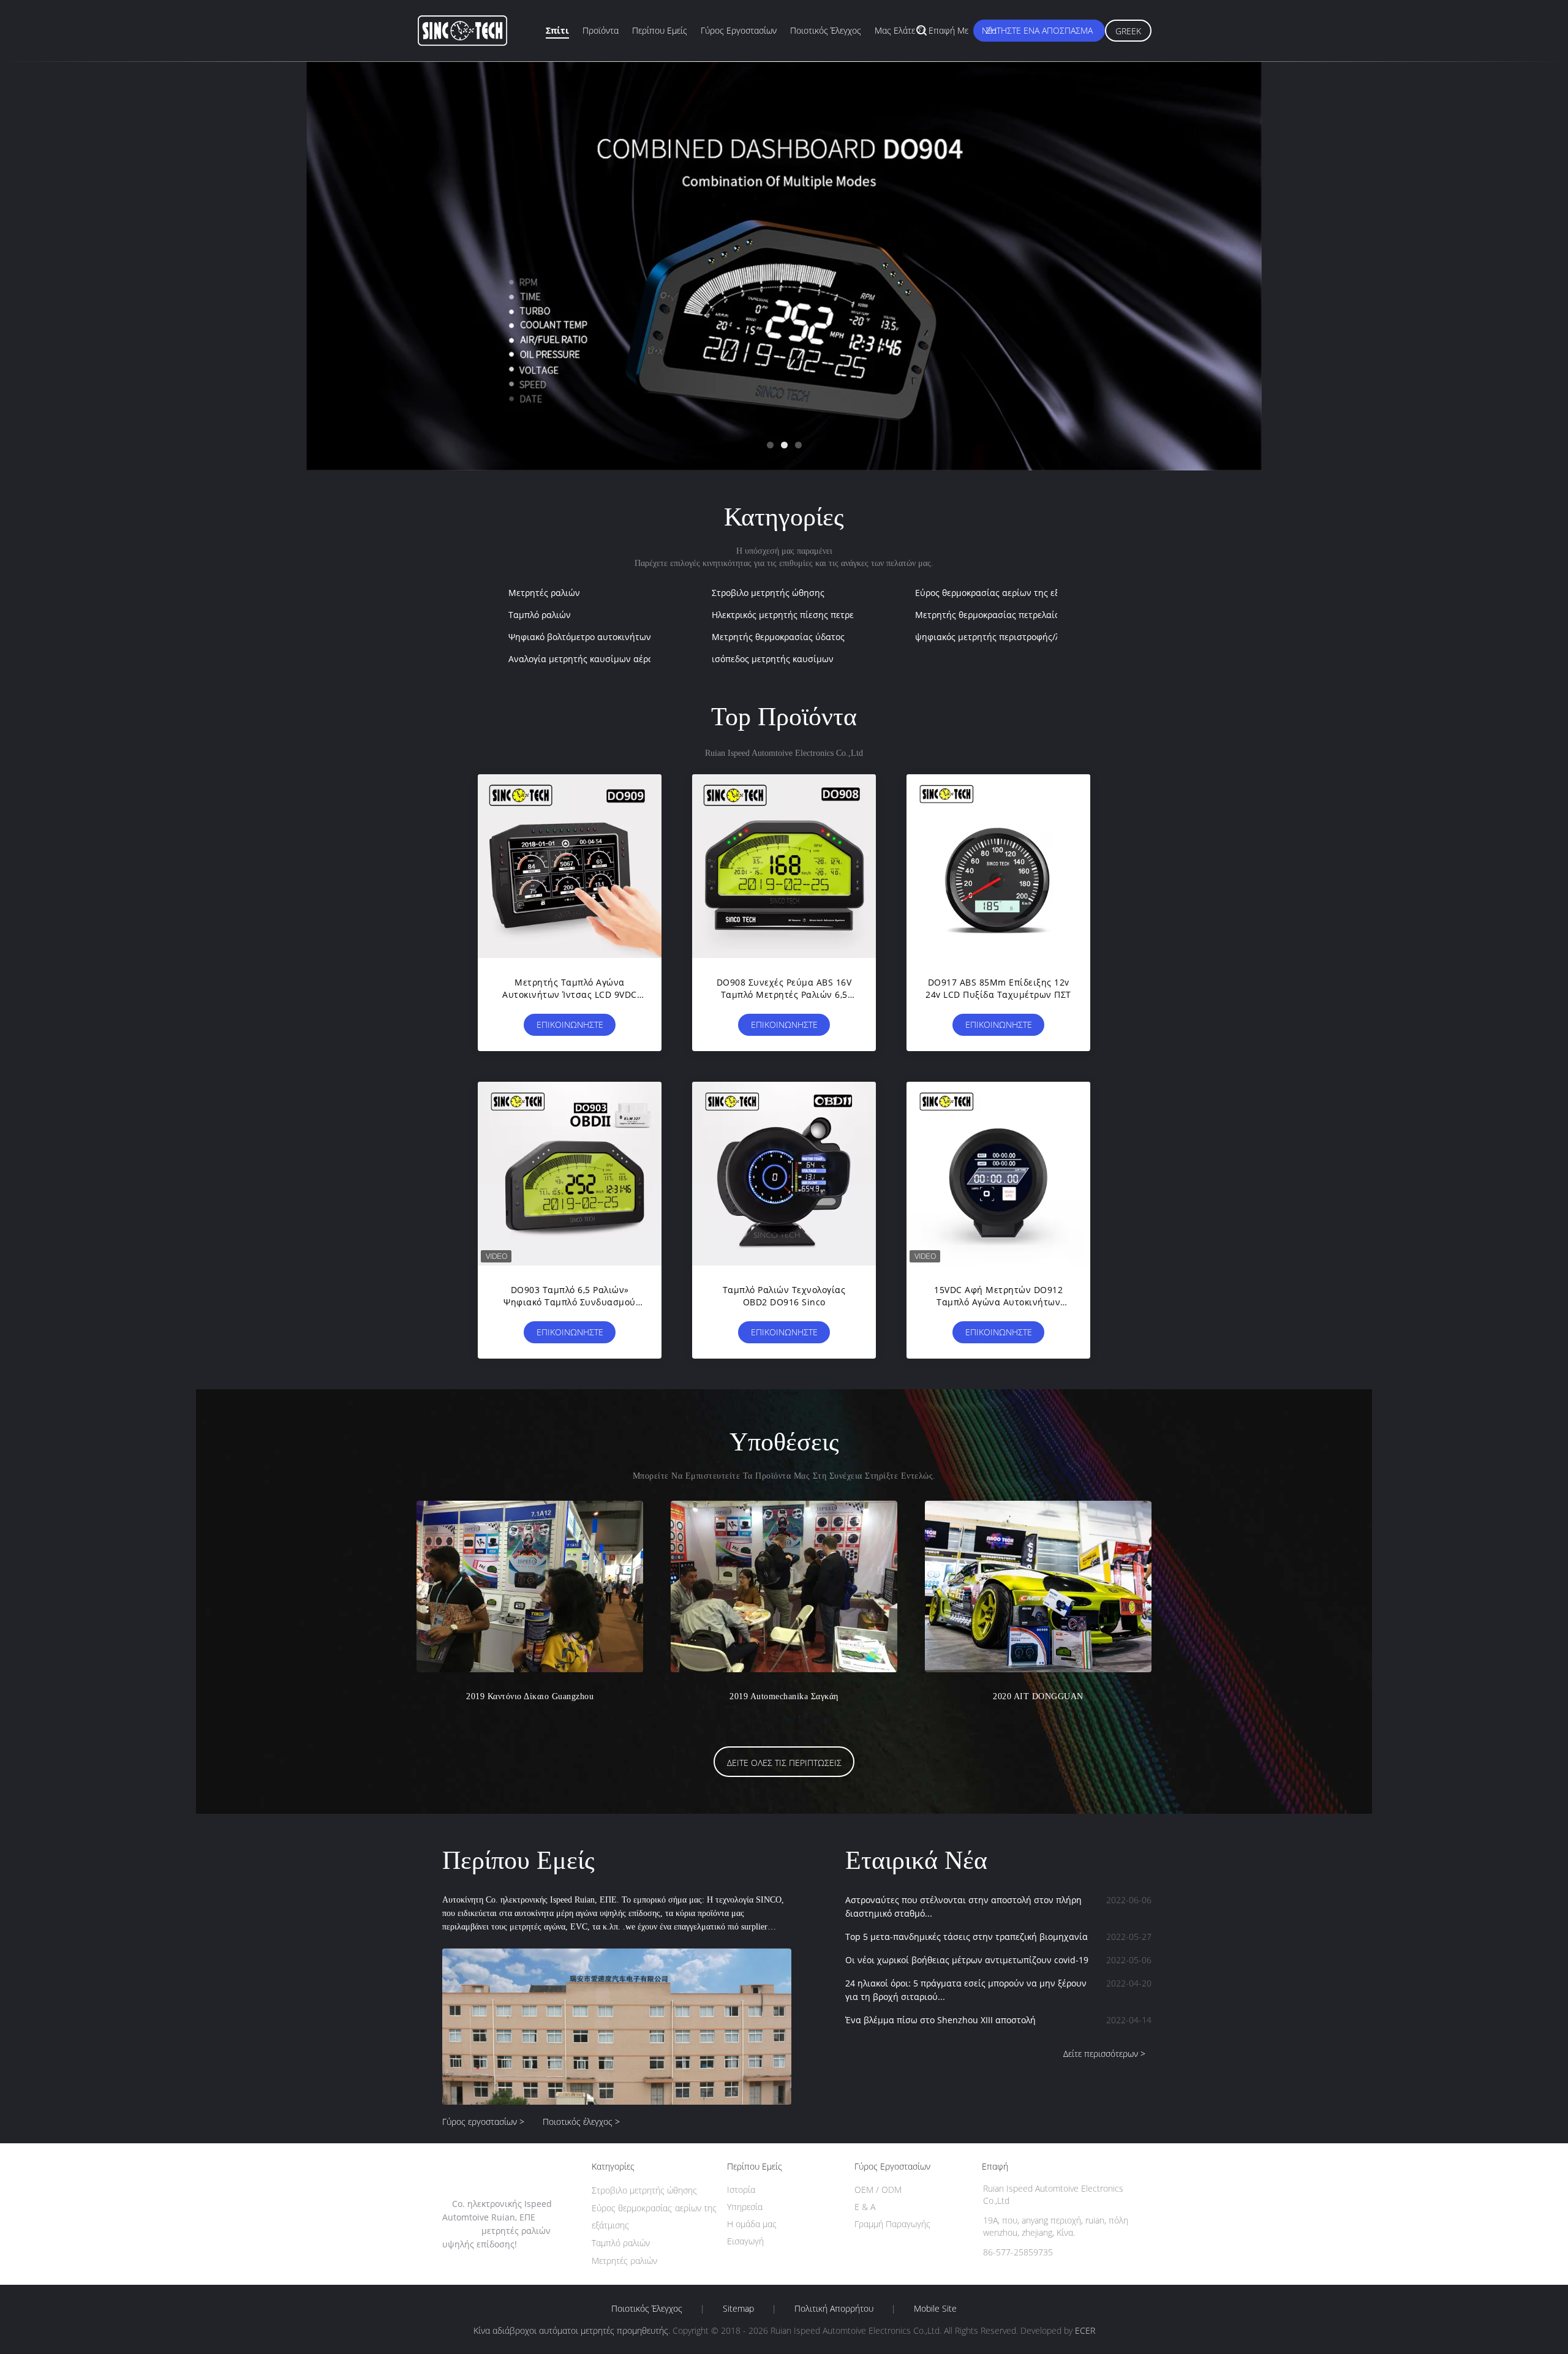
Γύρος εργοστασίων (739, 30)
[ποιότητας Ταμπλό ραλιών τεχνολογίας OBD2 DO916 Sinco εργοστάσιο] (784, 1174)
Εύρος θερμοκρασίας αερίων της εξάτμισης (1004, 593)
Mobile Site (935, 2309)
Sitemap (738, 2309)
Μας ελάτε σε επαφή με (922, 30)
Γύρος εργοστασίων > (483, 2122)
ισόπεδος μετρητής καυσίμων (773, 659)
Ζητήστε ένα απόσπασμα (1039, 30)
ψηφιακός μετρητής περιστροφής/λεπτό (997, 637)
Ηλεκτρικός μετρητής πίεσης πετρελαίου (794, 615)
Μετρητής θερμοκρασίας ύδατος (778, 637)
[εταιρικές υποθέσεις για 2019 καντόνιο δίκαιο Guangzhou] (530, 1586)
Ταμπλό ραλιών (540, 615)
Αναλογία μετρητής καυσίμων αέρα (581, 659)
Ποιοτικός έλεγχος (826, 30)
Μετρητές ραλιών (544, 593)
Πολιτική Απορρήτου (834, 2309)
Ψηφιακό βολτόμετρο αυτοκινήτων (580, 637)
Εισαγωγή (745, 2241)
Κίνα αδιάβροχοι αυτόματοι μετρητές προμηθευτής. (573, 2330)
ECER (1085, 2330)
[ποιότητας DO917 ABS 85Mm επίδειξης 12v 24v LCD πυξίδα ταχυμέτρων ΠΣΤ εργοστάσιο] (998, 866)
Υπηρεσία (745, 2207)
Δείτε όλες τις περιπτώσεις (784, 1763)
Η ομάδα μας (752, 2224)
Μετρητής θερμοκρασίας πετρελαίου (990, 615)
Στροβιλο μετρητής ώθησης (768, 593)
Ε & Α (865, 2207)
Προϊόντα (601, 30)
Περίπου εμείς (660, 30)
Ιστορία (741, 2190)
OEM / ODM (878, 2190)
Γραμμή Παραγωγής (892, 2224)
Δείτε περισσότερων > (1104, 2054)
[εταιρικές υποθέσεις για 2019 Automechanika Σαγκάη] (784, 1586)
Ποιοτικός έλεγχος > (581, 2122)
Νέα (989, 30)
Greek (1128, 31)
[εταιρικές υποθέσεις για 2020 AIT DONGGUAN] (1038, 1586)
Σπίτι (557, 30)
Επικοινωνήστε (570, 1024)
